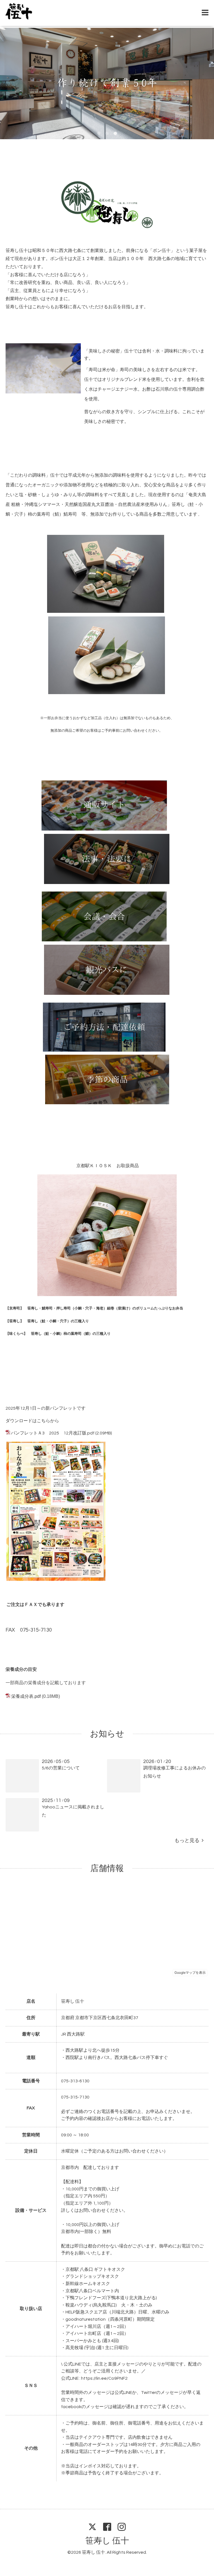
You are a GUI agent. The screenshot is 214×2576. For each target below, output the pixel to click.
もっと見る (188, 1841)
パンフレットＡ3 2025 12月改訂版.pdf (53, 1433)
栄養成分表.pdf (26, 1696)
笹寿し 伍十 (107, 2541)
